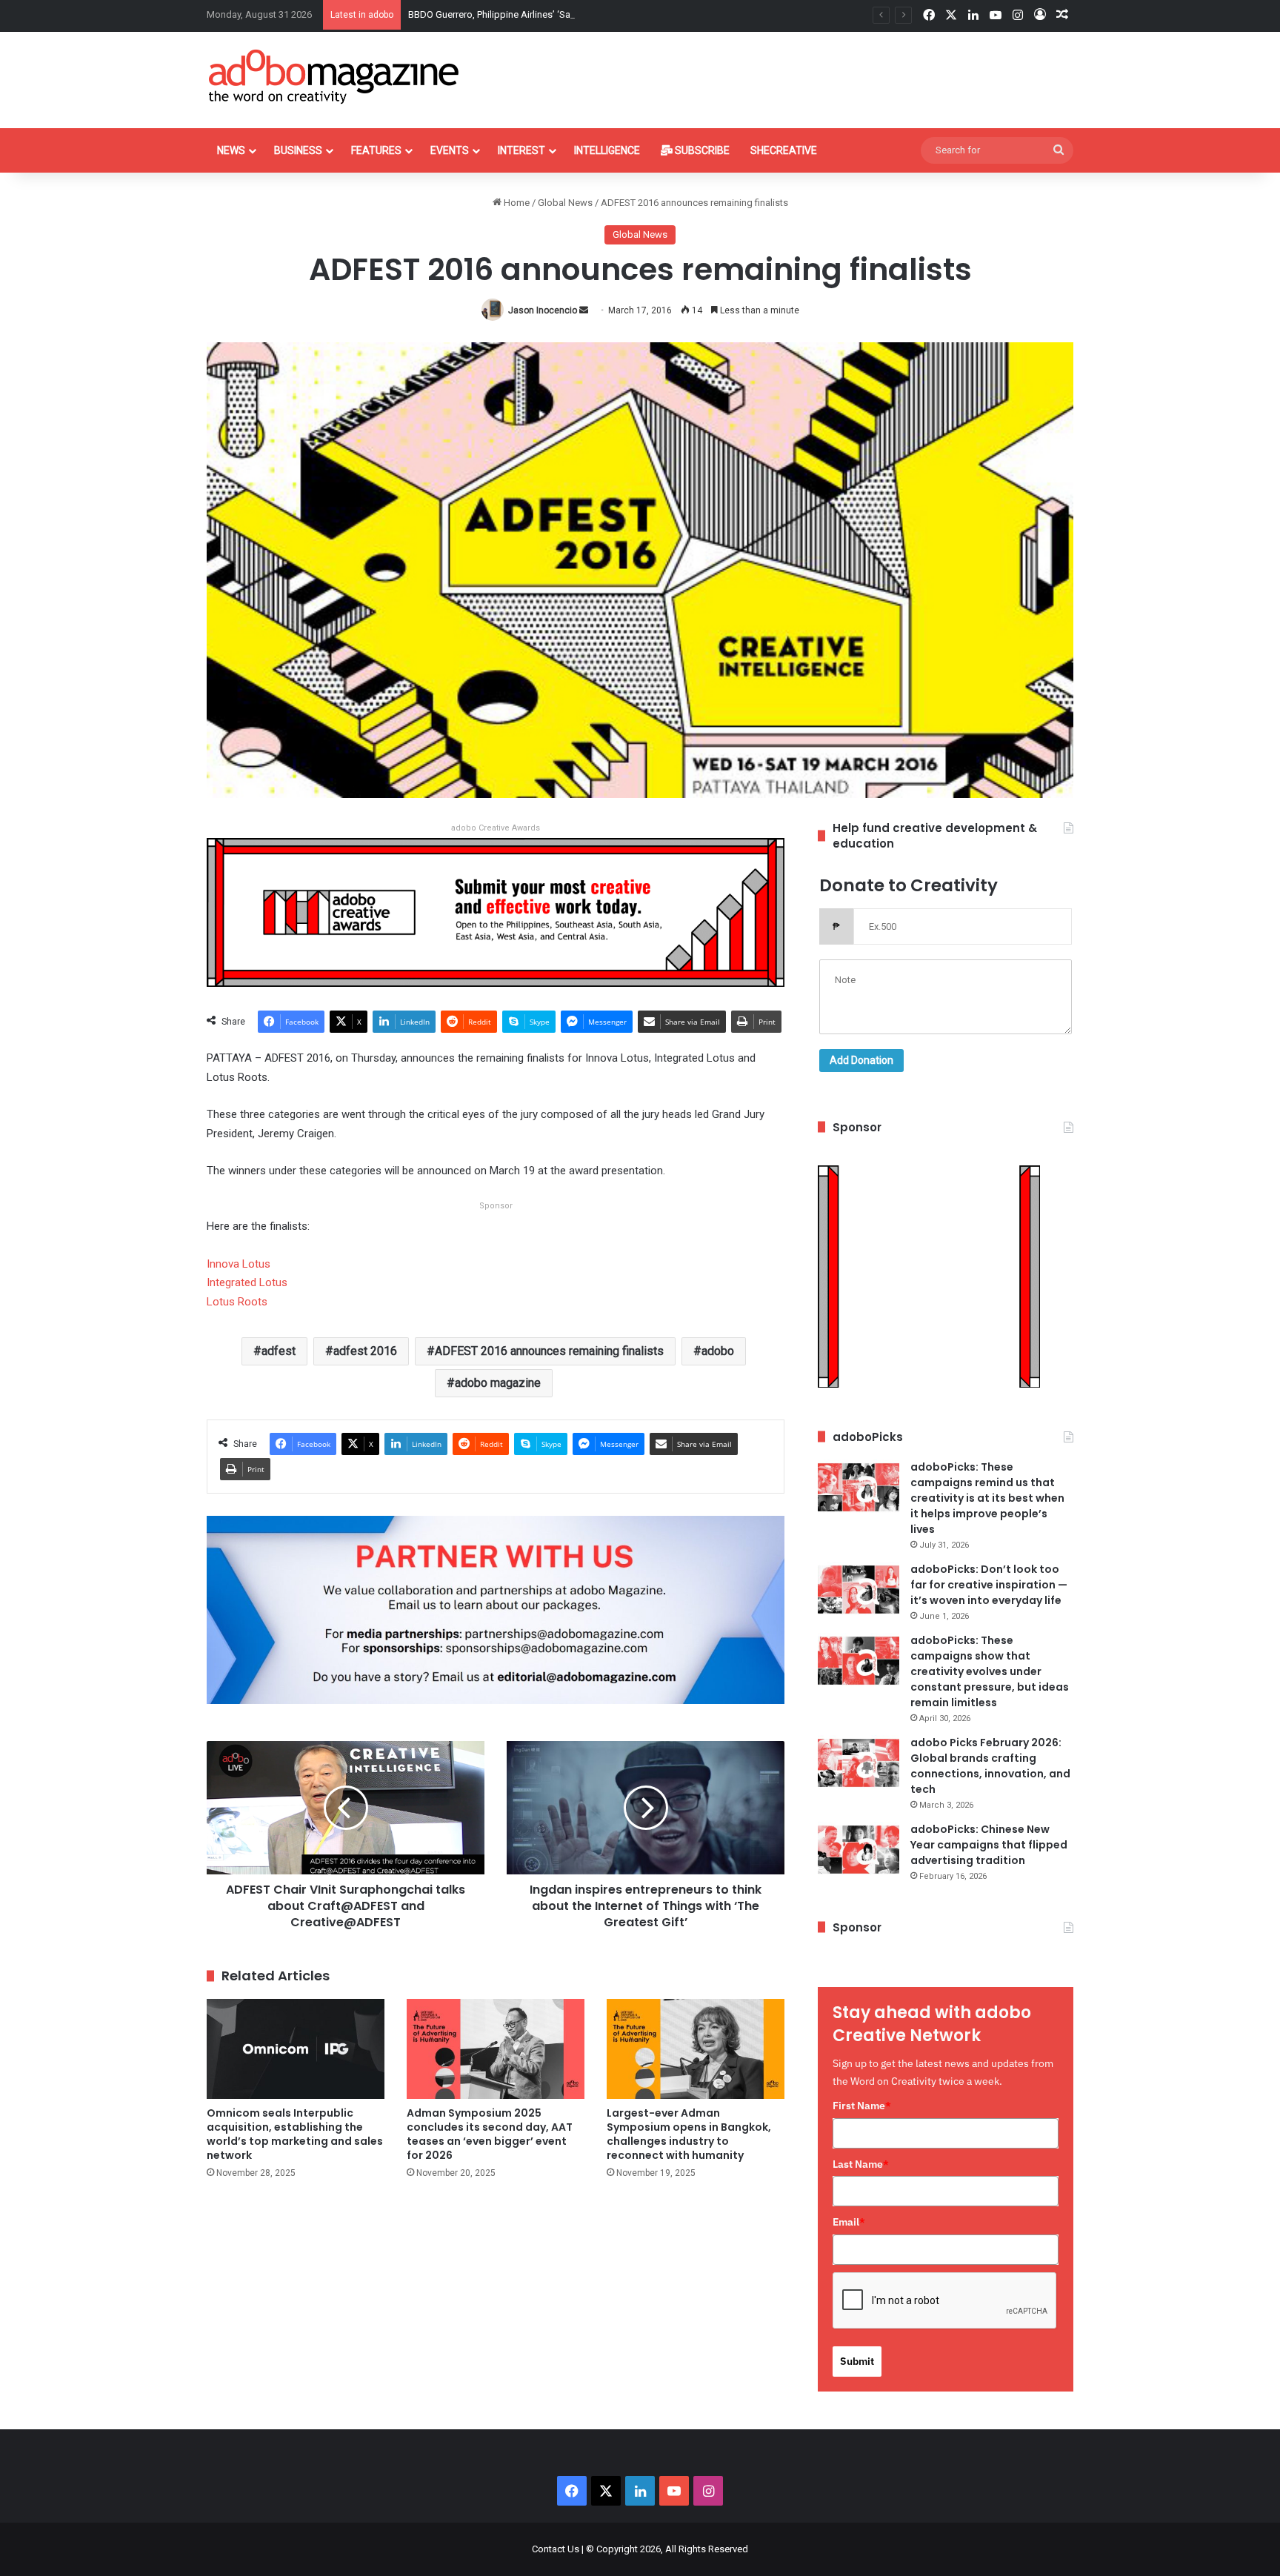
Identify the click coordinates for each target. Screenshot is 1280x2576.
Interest (521, 150)
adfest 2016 (365, 1351)
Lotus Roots (237, 1302)
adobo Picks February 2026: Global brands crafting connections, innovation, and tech (990, 1766)
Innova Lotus (239, 1264)
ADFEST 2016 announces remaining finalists (549, 1351)
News (231, 150)
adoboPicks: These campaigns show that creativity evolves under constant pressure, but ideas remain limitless (990, 1671)
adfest (279, 1351)
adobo (718, 1351)
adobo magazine (498, 1383)
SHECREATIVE (784, 150)
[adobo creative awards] (496, 912)
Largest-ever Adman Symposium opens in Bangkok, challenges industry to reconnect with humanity (689, 2134)
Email (849, 2222)
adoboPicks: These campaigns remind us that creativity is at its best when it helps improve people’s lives (987, 1498)
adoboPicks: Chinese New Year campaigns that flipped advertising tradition (989, 1845)
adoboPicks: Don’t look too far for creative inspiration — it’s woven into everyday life (989, 1585)
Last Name (861, 2164)
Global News (565, 203)
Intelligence (607, 150)
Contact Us (556, 2549)
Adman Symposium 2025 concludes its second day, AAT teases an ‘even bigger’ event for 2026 (490, 2134)
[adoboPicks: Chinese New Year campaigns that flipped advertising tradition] (859, 1850)
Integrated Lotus (247, 1282)
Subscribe (701, 150)
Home (516, 203)
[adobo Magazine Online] (334, 76)
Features (376, 150)
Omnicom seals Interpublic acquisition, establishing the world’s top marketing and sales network (295, 2134)
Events (450, 150)
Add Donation (861, 1060)
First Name (862, 2106)
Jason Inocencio (543, 310)
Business (298, 150)
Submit (857, 2361)
